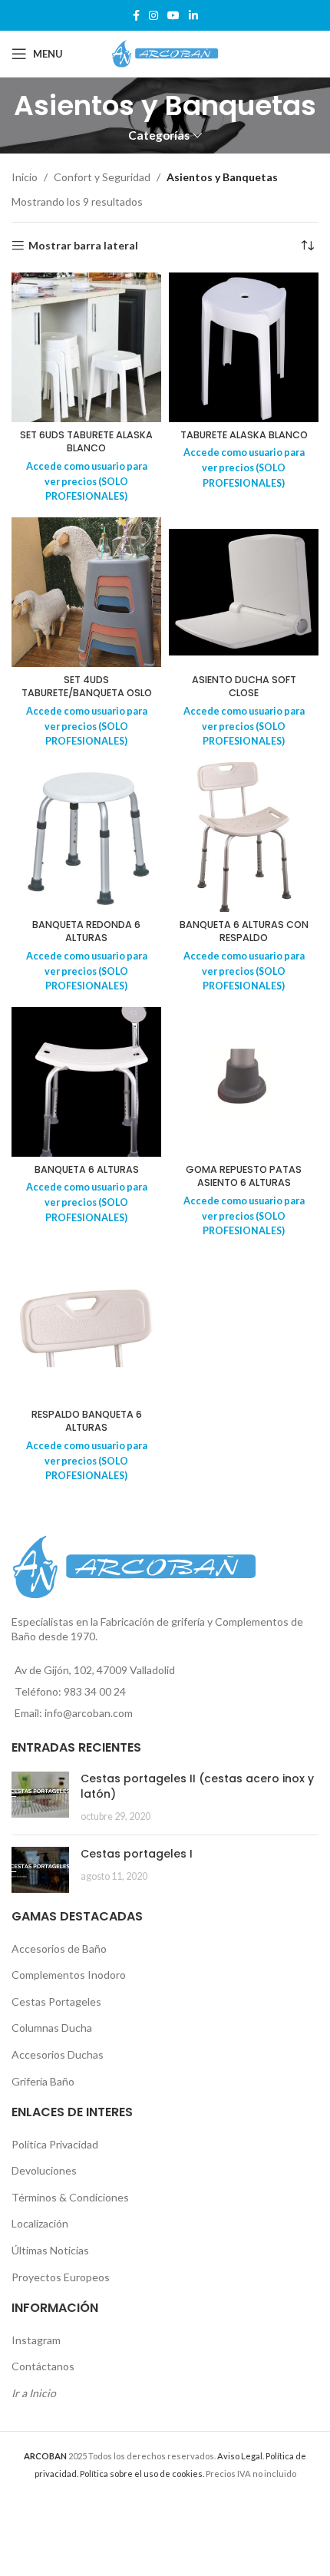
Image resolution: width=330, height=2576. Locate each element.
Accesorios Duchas (58, 2054)
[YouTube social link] (173, 16)
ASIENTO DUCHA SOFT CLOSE (244, 687)
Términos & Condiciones (70, 2197)
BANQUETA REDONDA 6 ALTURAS (86, 931)
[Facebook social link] (136, 16)
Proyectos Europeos (61, 2277)
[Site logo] (165, 53)
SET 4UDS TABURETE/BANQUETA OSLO (87, 687)
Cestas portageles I (137, 1854)
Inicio (25, 177)
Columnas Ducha (52, 2028)
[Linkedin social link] (193, 16)
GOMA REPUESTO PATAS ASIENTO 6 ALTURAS (244, 1176)
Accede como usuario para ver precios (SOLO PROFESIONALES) (87, 481)
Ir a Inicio (34, 2393)
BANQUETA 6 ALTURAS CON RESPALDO (244, 931)
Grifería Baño (43, 2081)
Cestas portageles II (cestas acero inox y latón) (197, 1786)
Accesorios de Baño (59, 1949)
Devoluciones (44, 2170)
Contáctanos (43, 2366)
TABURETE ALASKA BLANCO (244, 435)
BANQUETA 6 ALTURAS (87, 1169)
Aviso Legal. (241, 2456)
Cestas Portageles (56, 2001)
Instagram (36, 2340)
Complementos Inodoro (69, 1975)
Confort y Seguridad (102, 177)
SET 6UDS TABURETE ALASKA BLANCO (86, 442)
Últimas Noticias (50, 2250)
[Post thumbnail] (40, 1797)
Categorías (159, 135)
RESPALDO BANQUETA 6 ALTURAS (87, 1421)
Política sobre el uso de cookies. (142, 2474)
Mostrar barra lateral (83, 246)
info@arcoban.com (89, 1713)
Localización (40, 2223)
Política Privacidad (55, 2144)
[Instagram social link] (153, 16)
